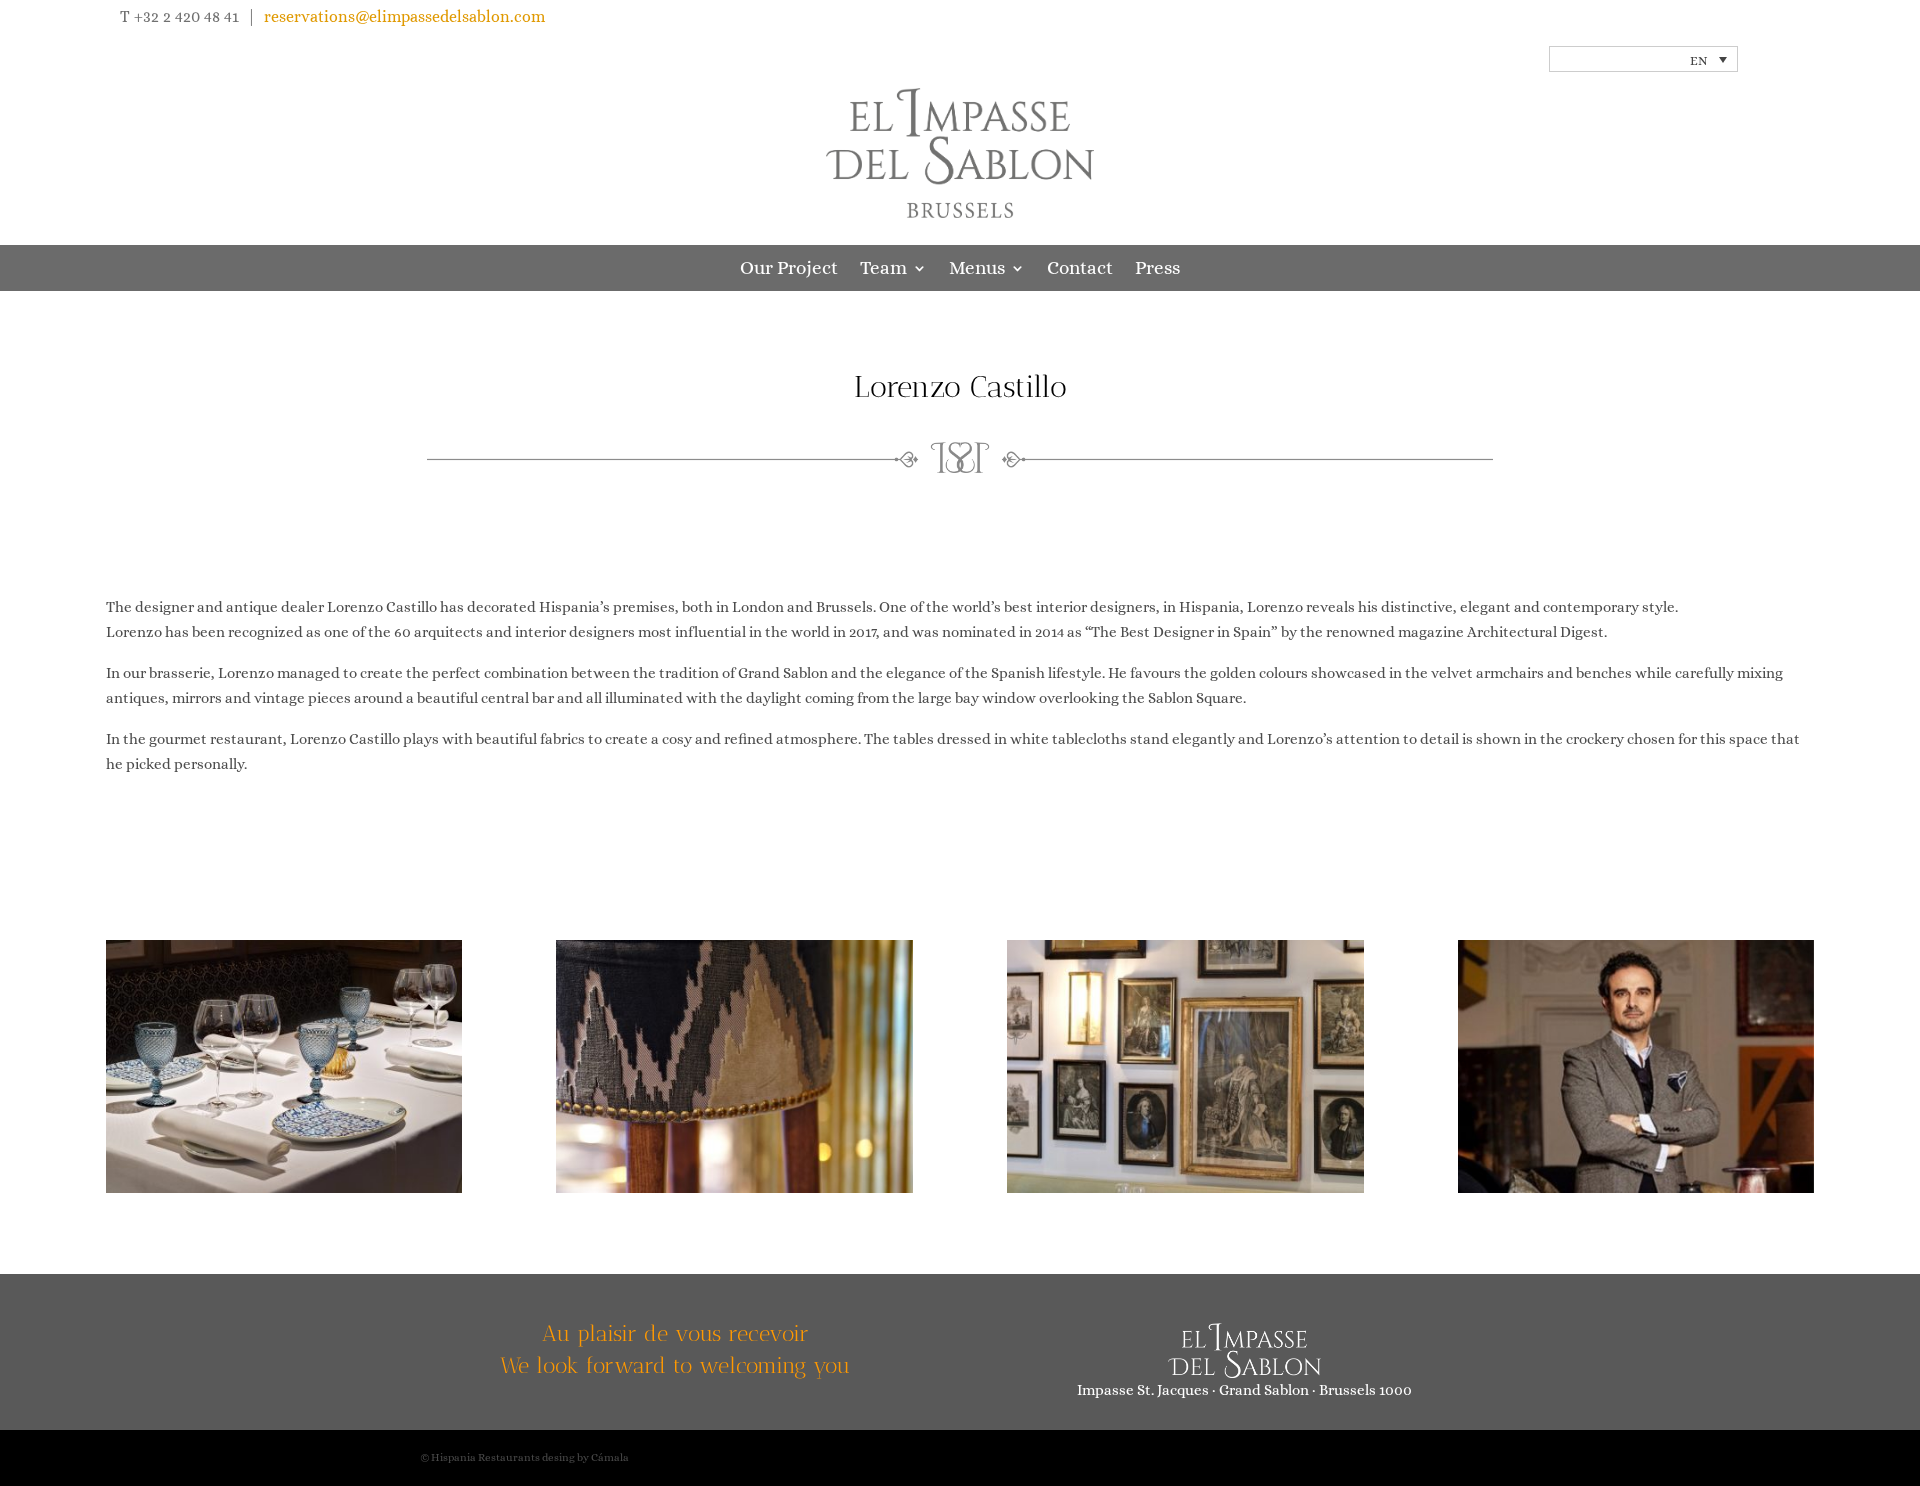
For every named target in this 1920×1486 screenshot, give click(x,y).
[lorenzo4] (1636, 1188)
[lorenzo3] (1185, 1188)
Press (1157, 269)
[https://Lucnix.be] (284, 1188)
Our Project (789, 269)
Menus (977, 269)
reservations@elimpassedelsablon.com (404, 16)
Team (883, 269)
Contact (1080, 269)
